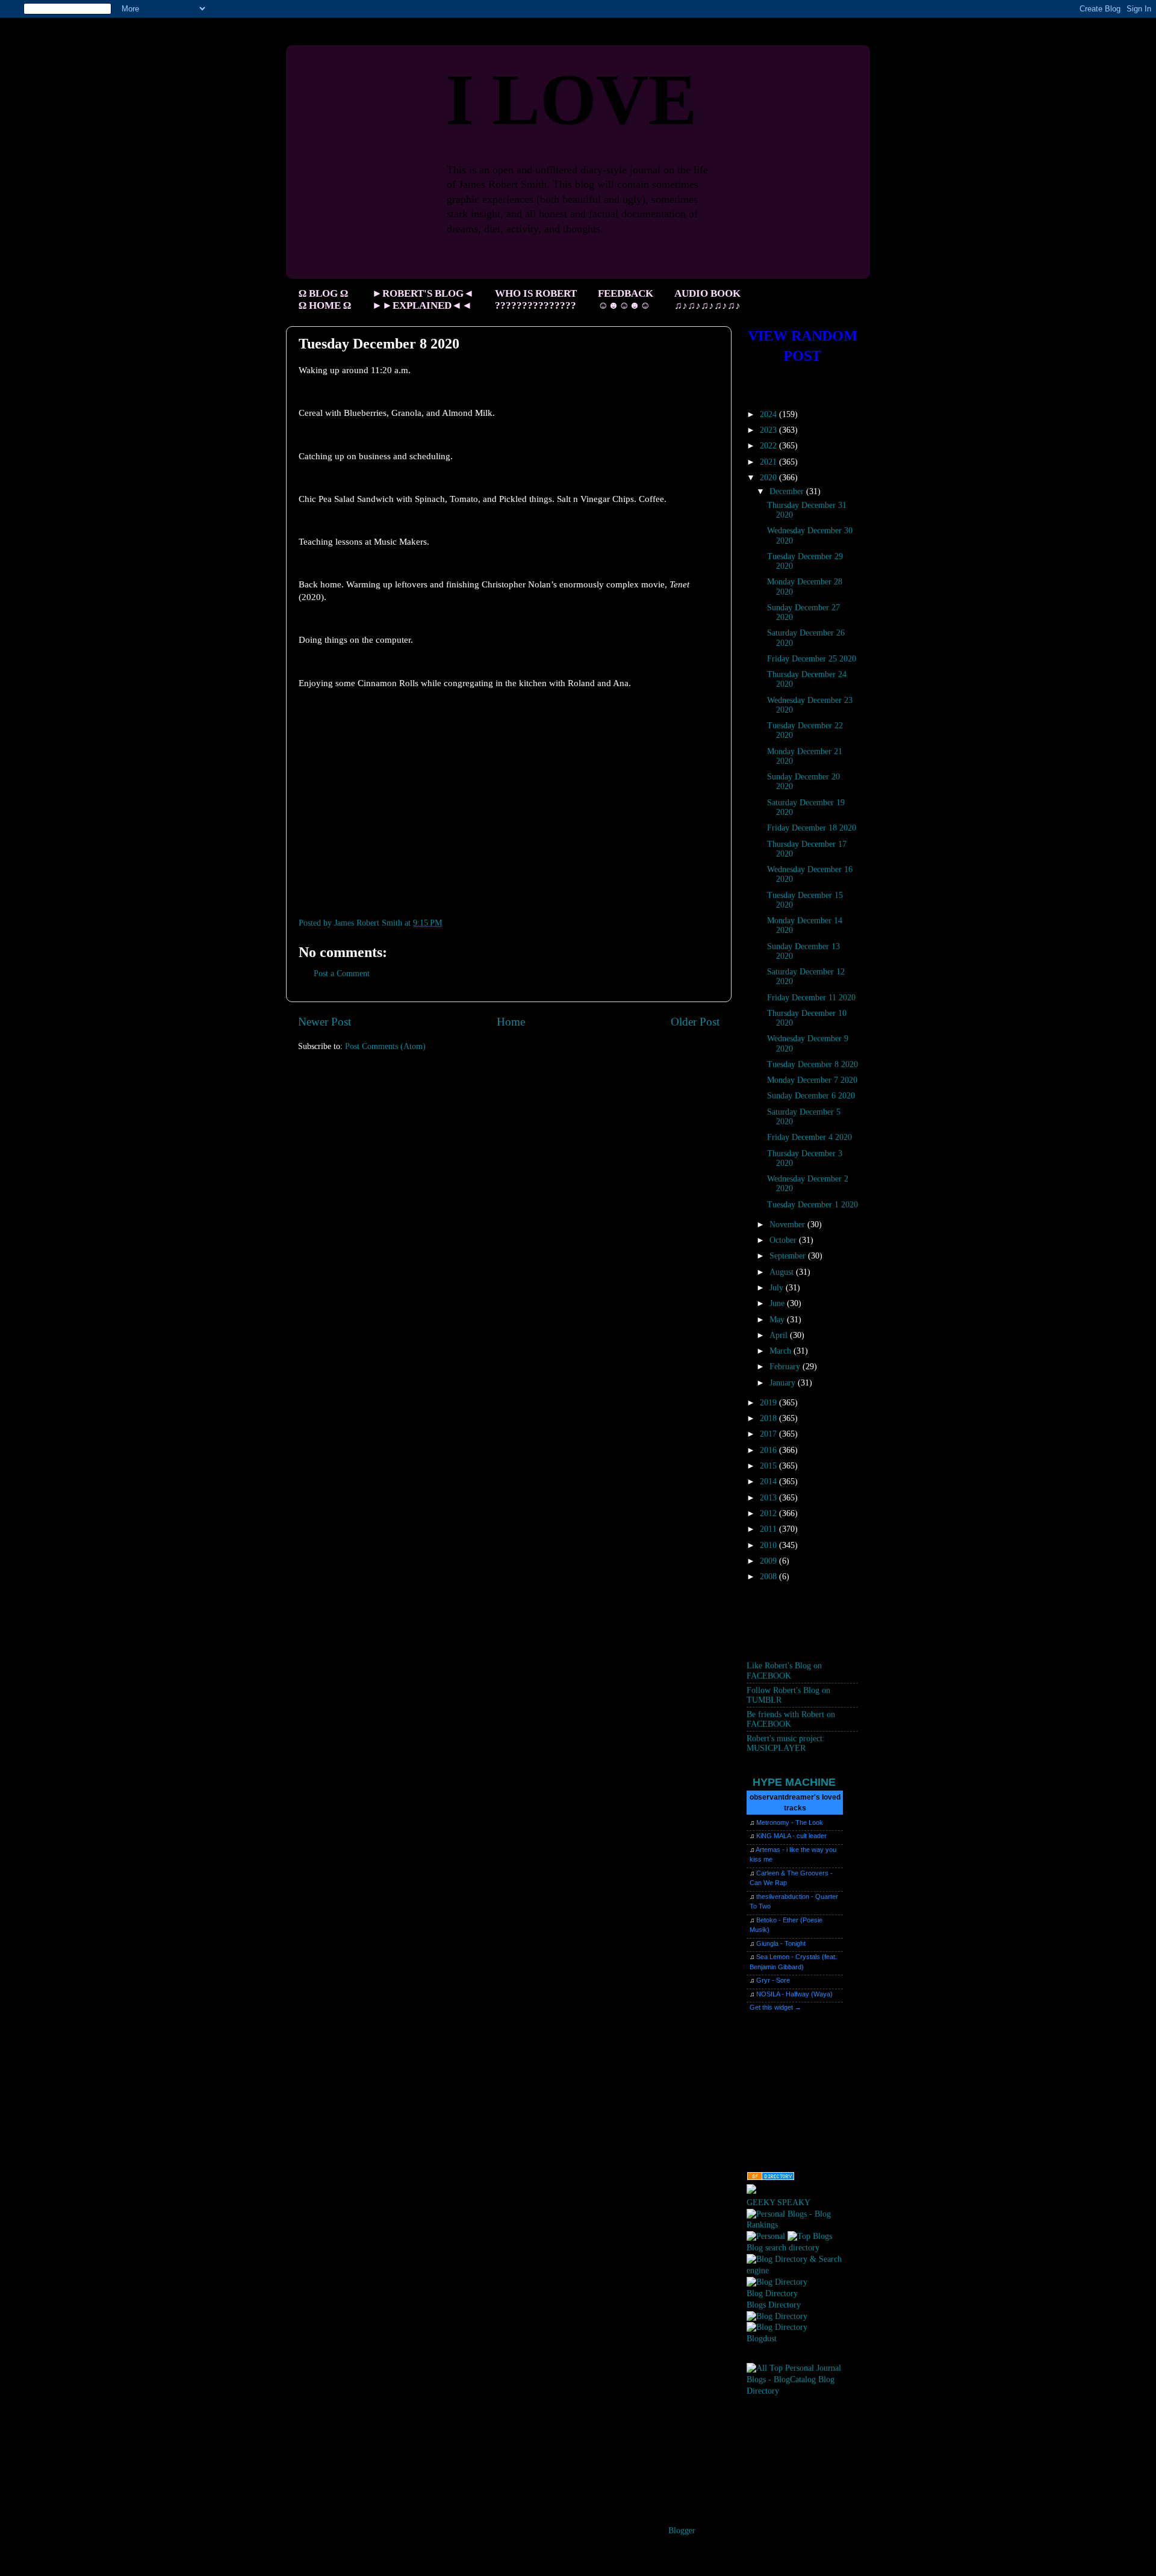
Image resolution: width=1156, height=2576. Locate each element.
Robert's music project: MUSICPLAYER (786, 1743)
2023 (769, 430)
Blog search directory (783, 2248)
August (783, 1272)
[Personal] (766, 2236)
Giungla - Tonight (781, 1943)
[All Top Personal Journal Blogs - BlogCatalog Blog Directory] (802, 2391)
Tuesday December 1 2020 (813, 1205)
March (782, 1351)
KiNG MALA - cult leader (791, 1836)
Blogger (682, 2531)
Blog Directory (772, 2293)
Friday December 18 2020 (812, 828)
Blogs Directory (774, 2305)
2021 (769, 462)
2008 (769, 1577)
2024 (769, 414)
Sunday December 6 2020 (811, 1096)
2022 (769, 446)
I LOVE (571, 100)
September (789, 1256)
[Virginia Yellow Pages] (771, 2178)
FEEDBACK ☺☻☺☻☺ (626, 299)
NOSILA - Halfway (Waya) (794, 1994)
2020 (769, 478)
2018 (769, 1418)
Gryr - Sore (773, 1980)
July (778, 1288)
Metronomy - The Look (790, 1822)
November (788, 1225)
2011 (769, 1529)
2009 (769, 1561)
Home (511, 1022)
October (784, 1240)
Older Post (695, 1022)
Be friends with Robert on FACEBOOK (791, 1719)
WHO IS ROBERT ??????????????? (536, 299)
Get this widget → (775, 2007)
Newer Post (325, 1022)
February (786, 1367)
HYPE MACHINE (794, 1782)
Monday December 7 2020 (812, 1080)
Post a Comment (342, 974)
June (778, 1303)
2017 (769, 1434)
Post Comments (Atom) (385, 1046)
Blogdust (762, 2339)
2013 (769, 1498)
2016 (769, 1450)
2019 (769, 1403)
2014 (769, 1482)
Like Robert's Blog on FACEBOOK (784, 1670)
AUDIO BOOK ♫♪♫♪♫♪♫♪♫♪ (707, 299)
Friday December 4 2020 (810, 1137)
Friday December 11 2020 (811, 998)
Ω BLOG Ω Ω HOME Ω (325, 299)
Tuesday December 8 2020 (813, 1064)
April (780, 1335)
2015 (769, 1466)
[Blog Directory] (777, 2282)
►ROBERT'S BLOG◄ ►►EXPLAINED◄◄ (423, 299)
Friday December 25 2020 (812, 659)
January (784, 1383)
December (788, 491)
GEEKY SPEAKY (778, 2203)
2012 (769, 1513)
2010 (769, 1545)
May (778, 1320)
